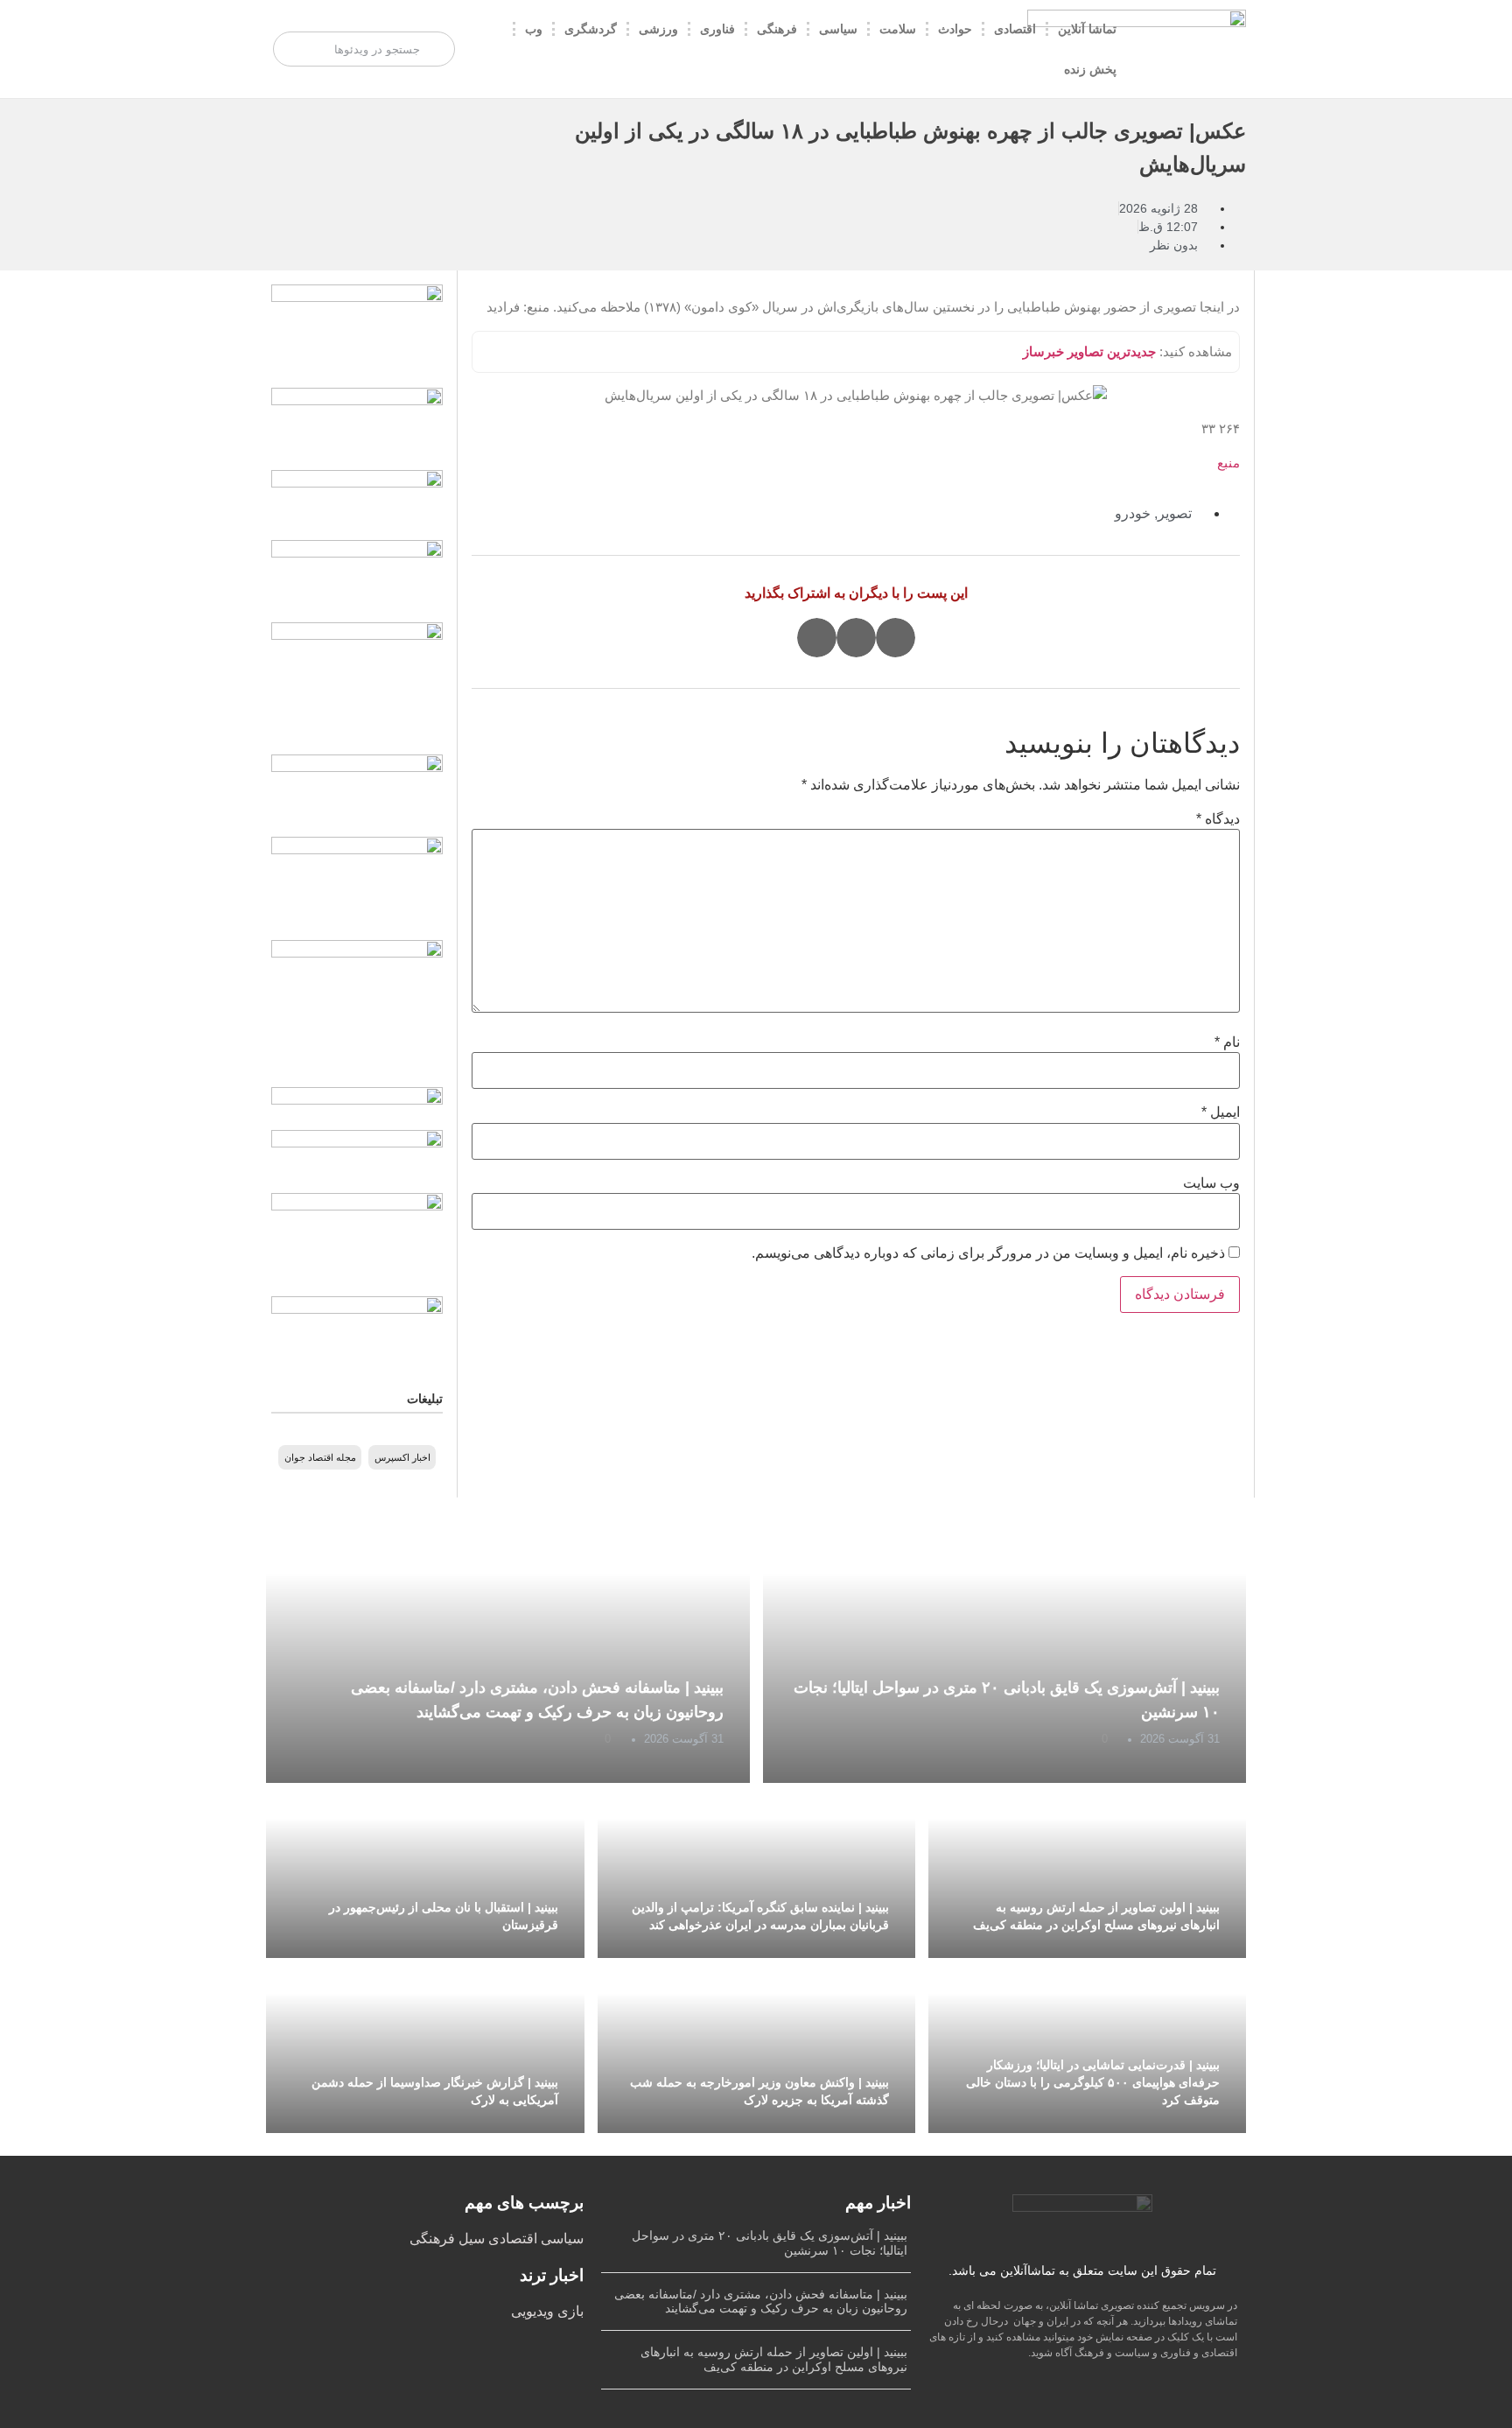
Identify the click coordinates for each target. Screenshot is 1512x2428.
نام (1227, 1042)
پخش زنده (1090, 69)
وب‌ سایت (1211, 1183)
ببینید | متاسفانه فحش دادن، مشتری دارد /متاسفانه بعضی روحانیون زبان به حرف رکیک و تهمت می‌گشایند (761, 2302)
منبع (1228, 463)
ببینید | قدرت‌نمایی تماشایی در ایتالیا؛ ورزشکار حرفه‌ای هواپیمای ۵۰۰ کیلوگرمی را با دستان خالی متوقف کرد (1093, 2082)
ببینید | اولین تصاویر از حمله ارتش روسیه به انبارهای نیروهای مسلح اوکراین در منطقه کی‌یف (774, 2359)
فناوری (717, 29)
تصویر (1175, 513)
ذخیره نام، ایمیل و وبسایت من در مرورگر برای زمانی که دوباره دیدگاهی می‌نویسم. (988, 1253)
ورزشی (658, 29)
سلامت (898, 29)
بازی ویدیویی (547, 2311)
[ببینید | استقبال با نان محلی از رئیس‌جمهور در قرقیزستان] (425, 1870)
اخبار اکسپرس (402, 1457)
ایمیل (1221, 1112)
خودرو (1133, 513)
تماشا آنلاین (1087, 29)
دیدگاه (1218, 819)
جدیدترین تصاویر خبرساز (1089, 351)
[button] (896, 638)
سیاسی (838, 29)
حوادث (955, 29)
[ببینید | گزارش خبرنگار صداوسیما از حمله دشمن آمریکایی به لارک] (425, 2046)
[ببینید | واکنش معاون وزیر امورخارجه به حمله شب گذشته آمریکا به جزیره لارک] (756, 2046)
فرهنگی (777, 29)
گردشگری (591, 29)
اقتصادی (1015, 29)
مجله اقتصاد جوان (320, 1457)
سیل (470, 2239)
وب (534, 29)
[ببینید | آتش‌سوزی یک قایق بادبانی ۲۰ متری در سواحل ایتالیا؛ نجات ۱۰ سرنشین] (1005, 1652)
